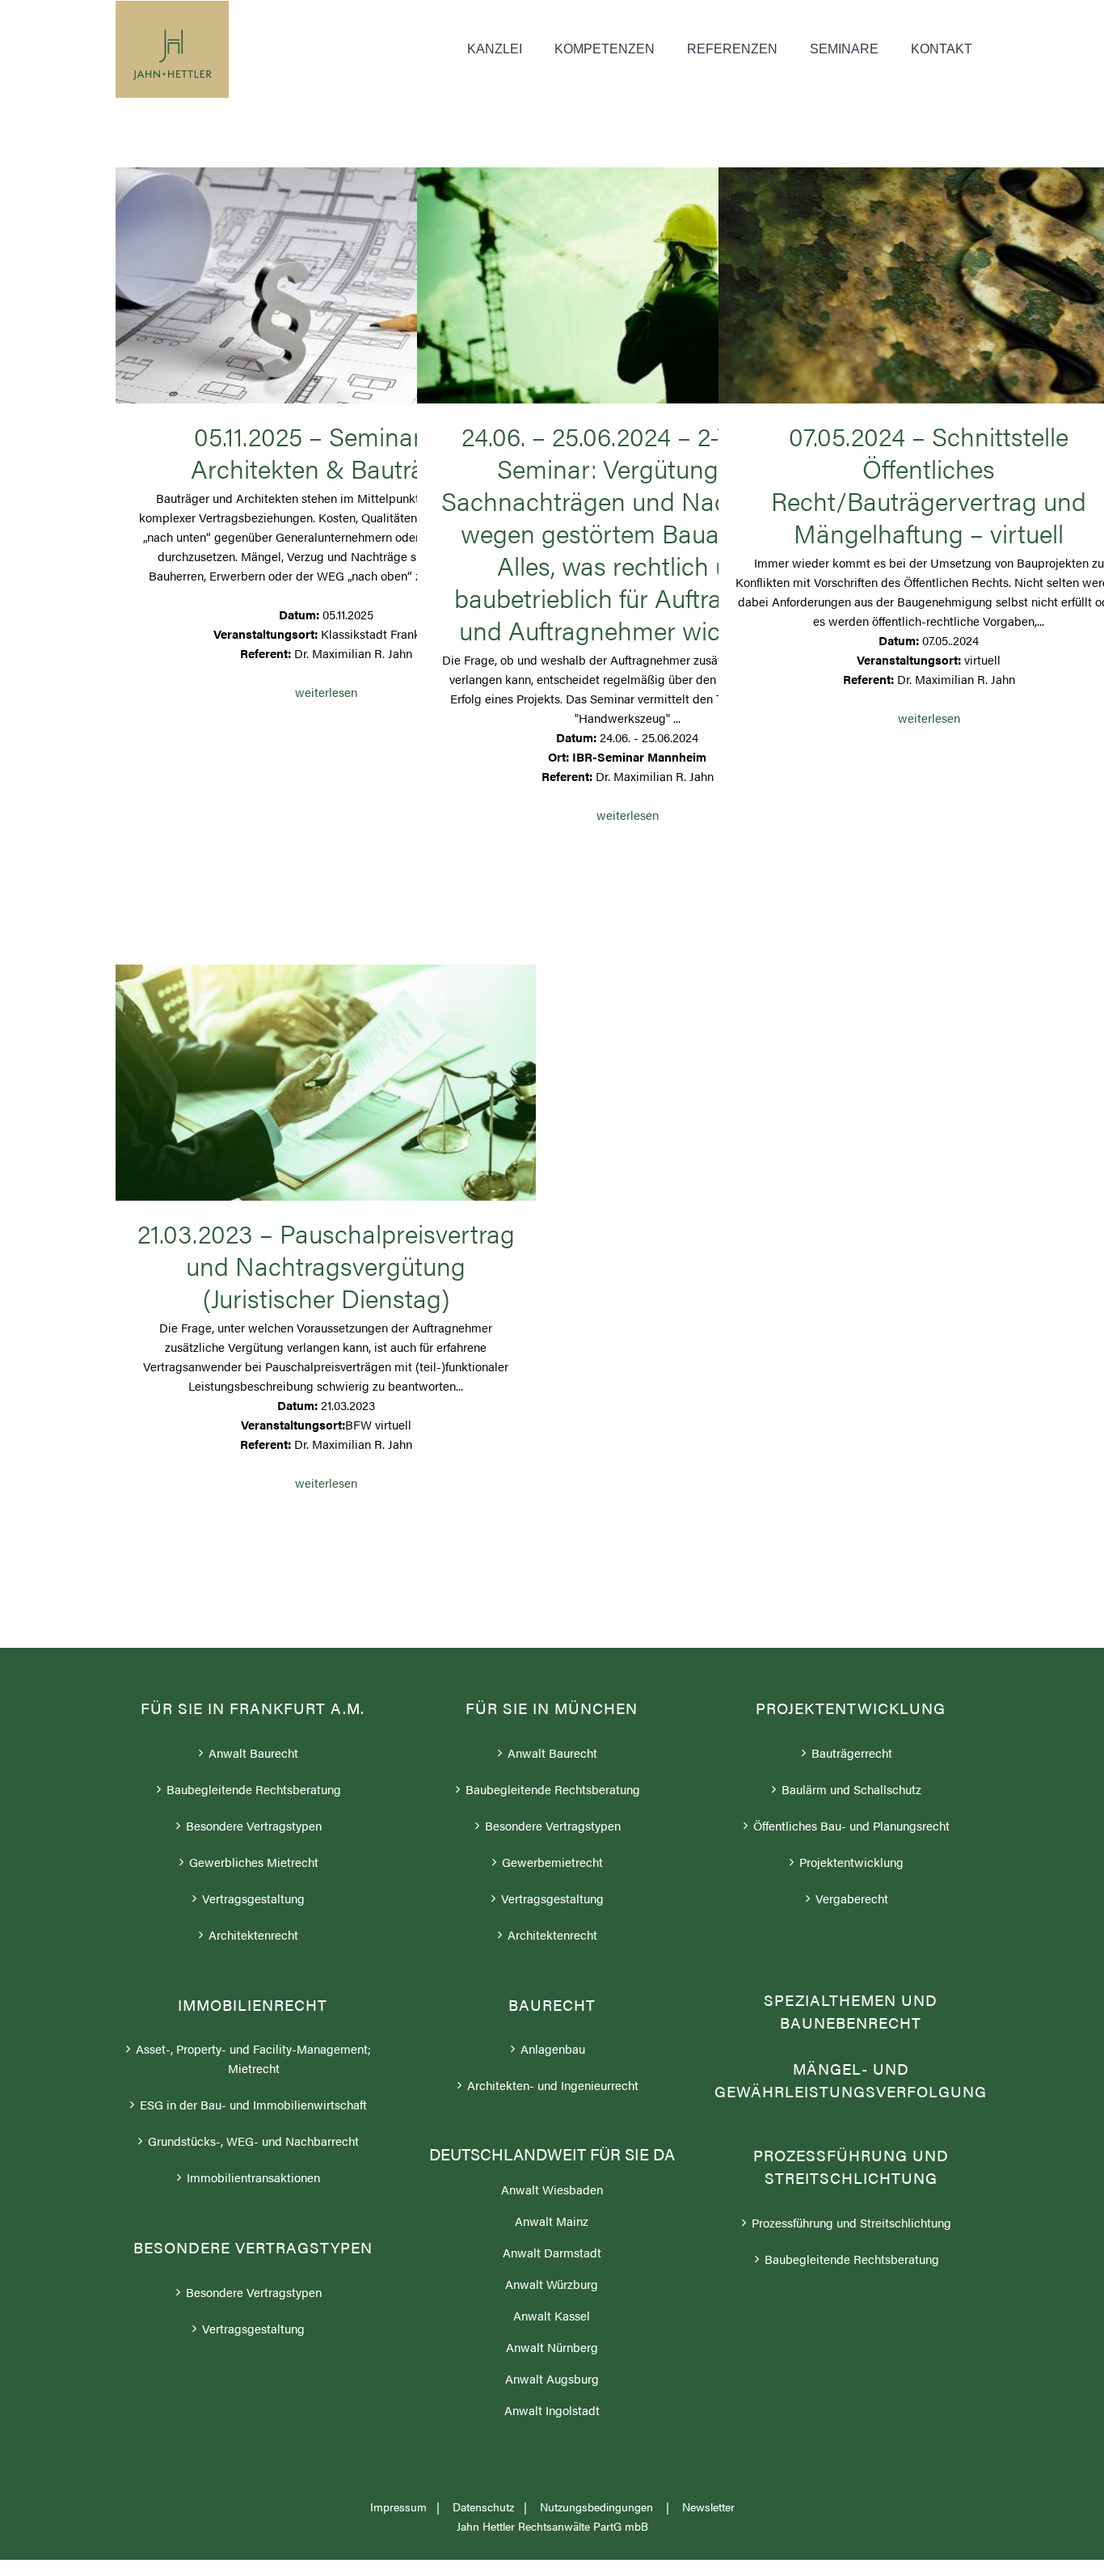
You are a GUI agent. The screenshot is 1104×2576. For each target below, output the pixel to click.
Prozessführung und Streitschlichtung (851, 2222)
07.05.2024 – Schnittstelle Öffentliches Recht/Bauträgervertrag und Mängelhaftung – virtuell (929, 276)
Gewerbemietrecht (552, 1862)
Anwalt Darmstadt (552, 2252)
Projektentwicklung (851, 1862)
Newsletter (708, 2506)
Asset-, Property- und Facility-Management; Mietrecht (253, 2058)
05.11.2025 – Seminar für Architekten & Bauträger (326, 276)
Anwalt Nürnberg (552, 2347)
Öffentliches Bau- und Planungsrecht (851, 1825)
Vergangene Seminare (326, 309)
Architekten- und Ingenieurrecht (553, 2085)
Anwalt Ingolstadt (552, 2410)
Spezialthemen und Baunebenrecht (851, 2012)
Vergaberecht (852, 1898)
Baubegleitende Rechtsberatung (254, 1789)
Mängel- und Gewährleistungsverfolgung (851, 2080)
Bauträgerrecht (852, 1753)
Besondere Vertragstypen (254, 1825)
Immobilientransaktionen (253, 2177)
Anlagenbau (553, 2048)
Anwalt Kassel (552, 2315)
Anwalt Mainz (552, 2221)
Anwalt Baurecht (253, 1753)
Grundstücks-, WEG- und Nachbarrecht (253, 2141)
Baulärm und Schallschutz (851, 1789)
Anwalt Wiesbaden (552, 2189)
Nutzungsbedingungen (598, 2506)
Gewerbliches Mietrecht (254, 1862)
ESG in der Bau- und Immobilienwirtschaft (253, 2104)
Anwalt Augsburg (552, 2378)
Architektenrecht (253, 1934)
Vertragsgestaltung (253, 1898)
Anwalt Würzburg (552, 2284)
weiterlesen (326, 692)
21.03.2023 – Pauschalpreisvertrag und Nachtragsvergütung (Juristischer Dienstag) (326, 1073)
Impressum (398, 2506)
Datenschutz (483, 2506)
